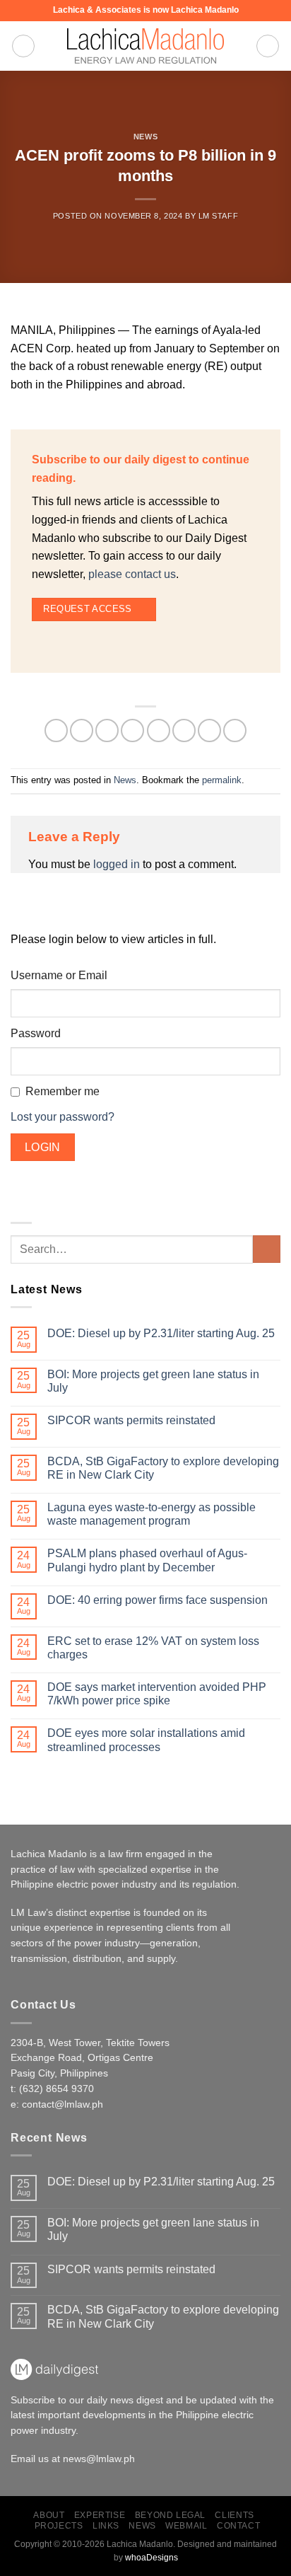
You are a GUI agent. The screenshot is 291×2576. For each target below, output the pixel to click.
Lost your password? (63, 1117)
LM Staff (218, 216)
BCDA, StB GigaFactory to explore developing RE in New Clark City (163, 1468)
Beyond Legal (170, 2515)
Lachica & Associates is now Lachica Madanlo (146, 10)
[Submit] (267, 1249)
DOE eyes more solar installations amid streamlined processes (146, 1740)
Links (106, 2526)
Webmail (186, 2526)
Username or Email (59, 975)
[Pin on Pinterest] (184, 730)
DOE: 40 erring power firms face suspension (158, 1600)
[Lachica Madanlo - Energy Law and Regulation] (145, 46)
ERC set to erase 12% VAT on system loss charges (153, 1648)
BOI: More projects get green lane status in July (153, 1381)
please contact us (132, 574)
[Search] (268, 46)
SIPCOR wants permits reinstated (131, 1420)
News (145, 137)
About (49, 2515)
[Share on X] (107, 730)
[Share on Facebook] (82, 730)
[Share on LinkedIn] (209, 730)
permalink (222, 780)
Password (36, 1033)
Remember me (63, 1091)
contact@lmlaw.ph (63, 2104)
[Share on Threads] (132, 730)
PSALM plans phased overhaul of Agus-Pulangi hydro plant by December (147, 1560)
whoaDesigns (152, 2558)
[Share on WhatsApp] (56, 730)
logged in (117, 864)
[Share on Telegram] (235, 730)
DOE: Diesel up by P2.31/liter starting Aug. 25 (161, 1333)
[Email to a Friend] (159, 730)
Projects (59, 2526)
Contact (238, 2526)
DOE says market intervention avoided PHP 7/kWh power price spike (157, 1694)
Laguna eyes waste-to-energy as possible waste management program (152, 1514)
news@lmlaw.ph (99, 2459)
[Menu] (23, 46)
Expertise (100, 2515)
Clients (234, 2515)
